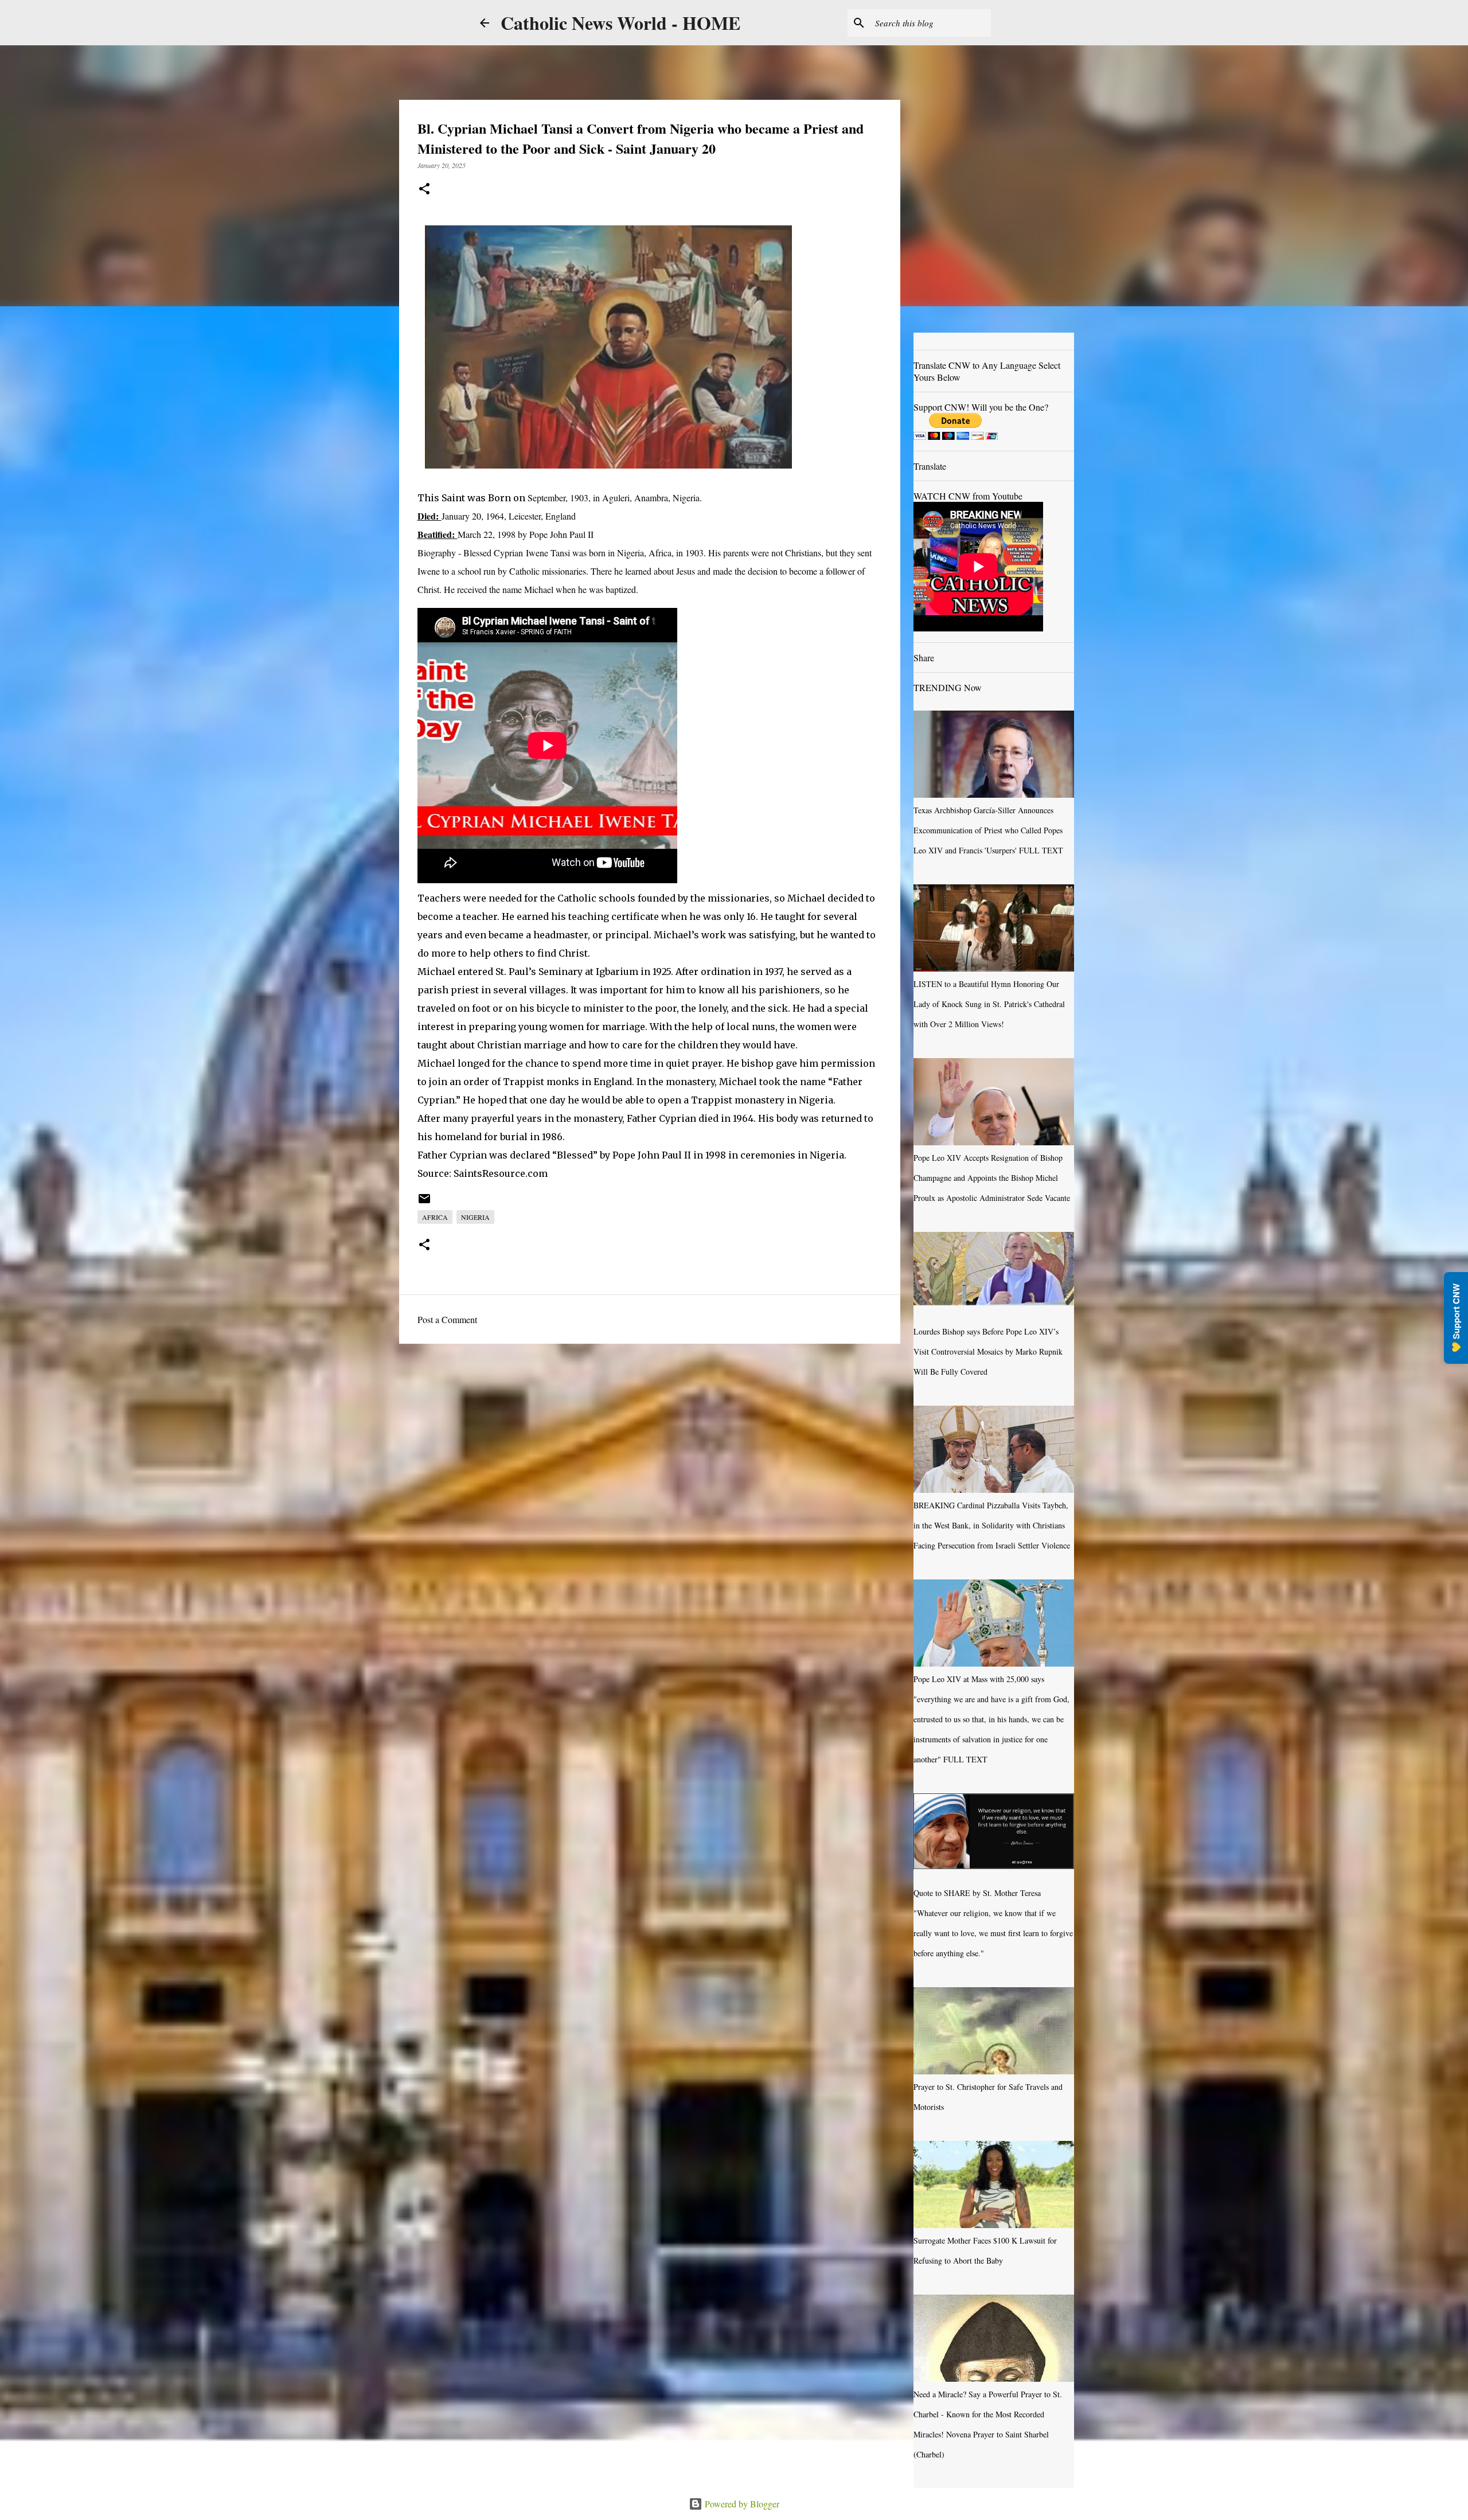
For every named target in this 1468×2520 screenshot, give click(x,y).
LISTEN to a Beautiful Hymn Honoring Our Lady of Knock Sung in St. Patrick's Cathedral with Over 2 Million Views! (989, 1004)
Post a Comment (447, 1319)
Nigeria (475, 1217)
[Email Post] (424, 1203)
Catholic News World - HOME (620, 23)
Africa (435, 1217)
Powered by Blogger (741, 2504)
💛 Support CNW (1456, 1318)
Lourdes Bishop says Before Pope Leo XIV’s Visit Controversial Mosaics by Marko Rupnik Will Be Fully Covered (988, 1351)
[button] (424, 190)
